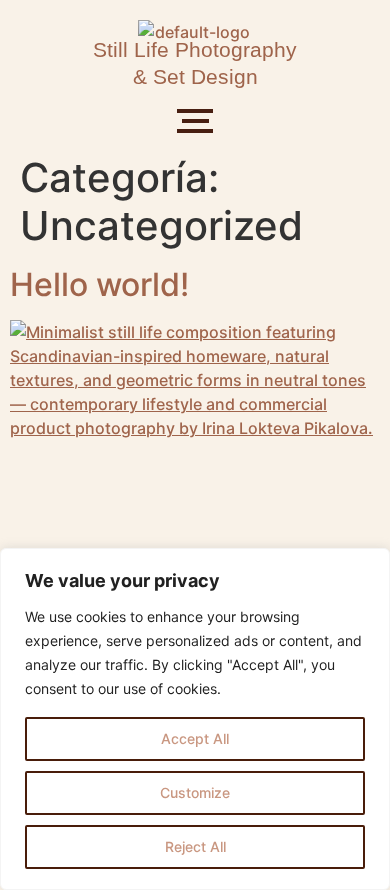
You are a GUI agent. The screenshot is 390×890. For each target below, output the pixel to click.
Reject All (195, 846)
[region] (195, 719)
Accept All (195, 738)
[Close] (369, 565)
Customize (195, 792)
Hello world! (99, 284)
